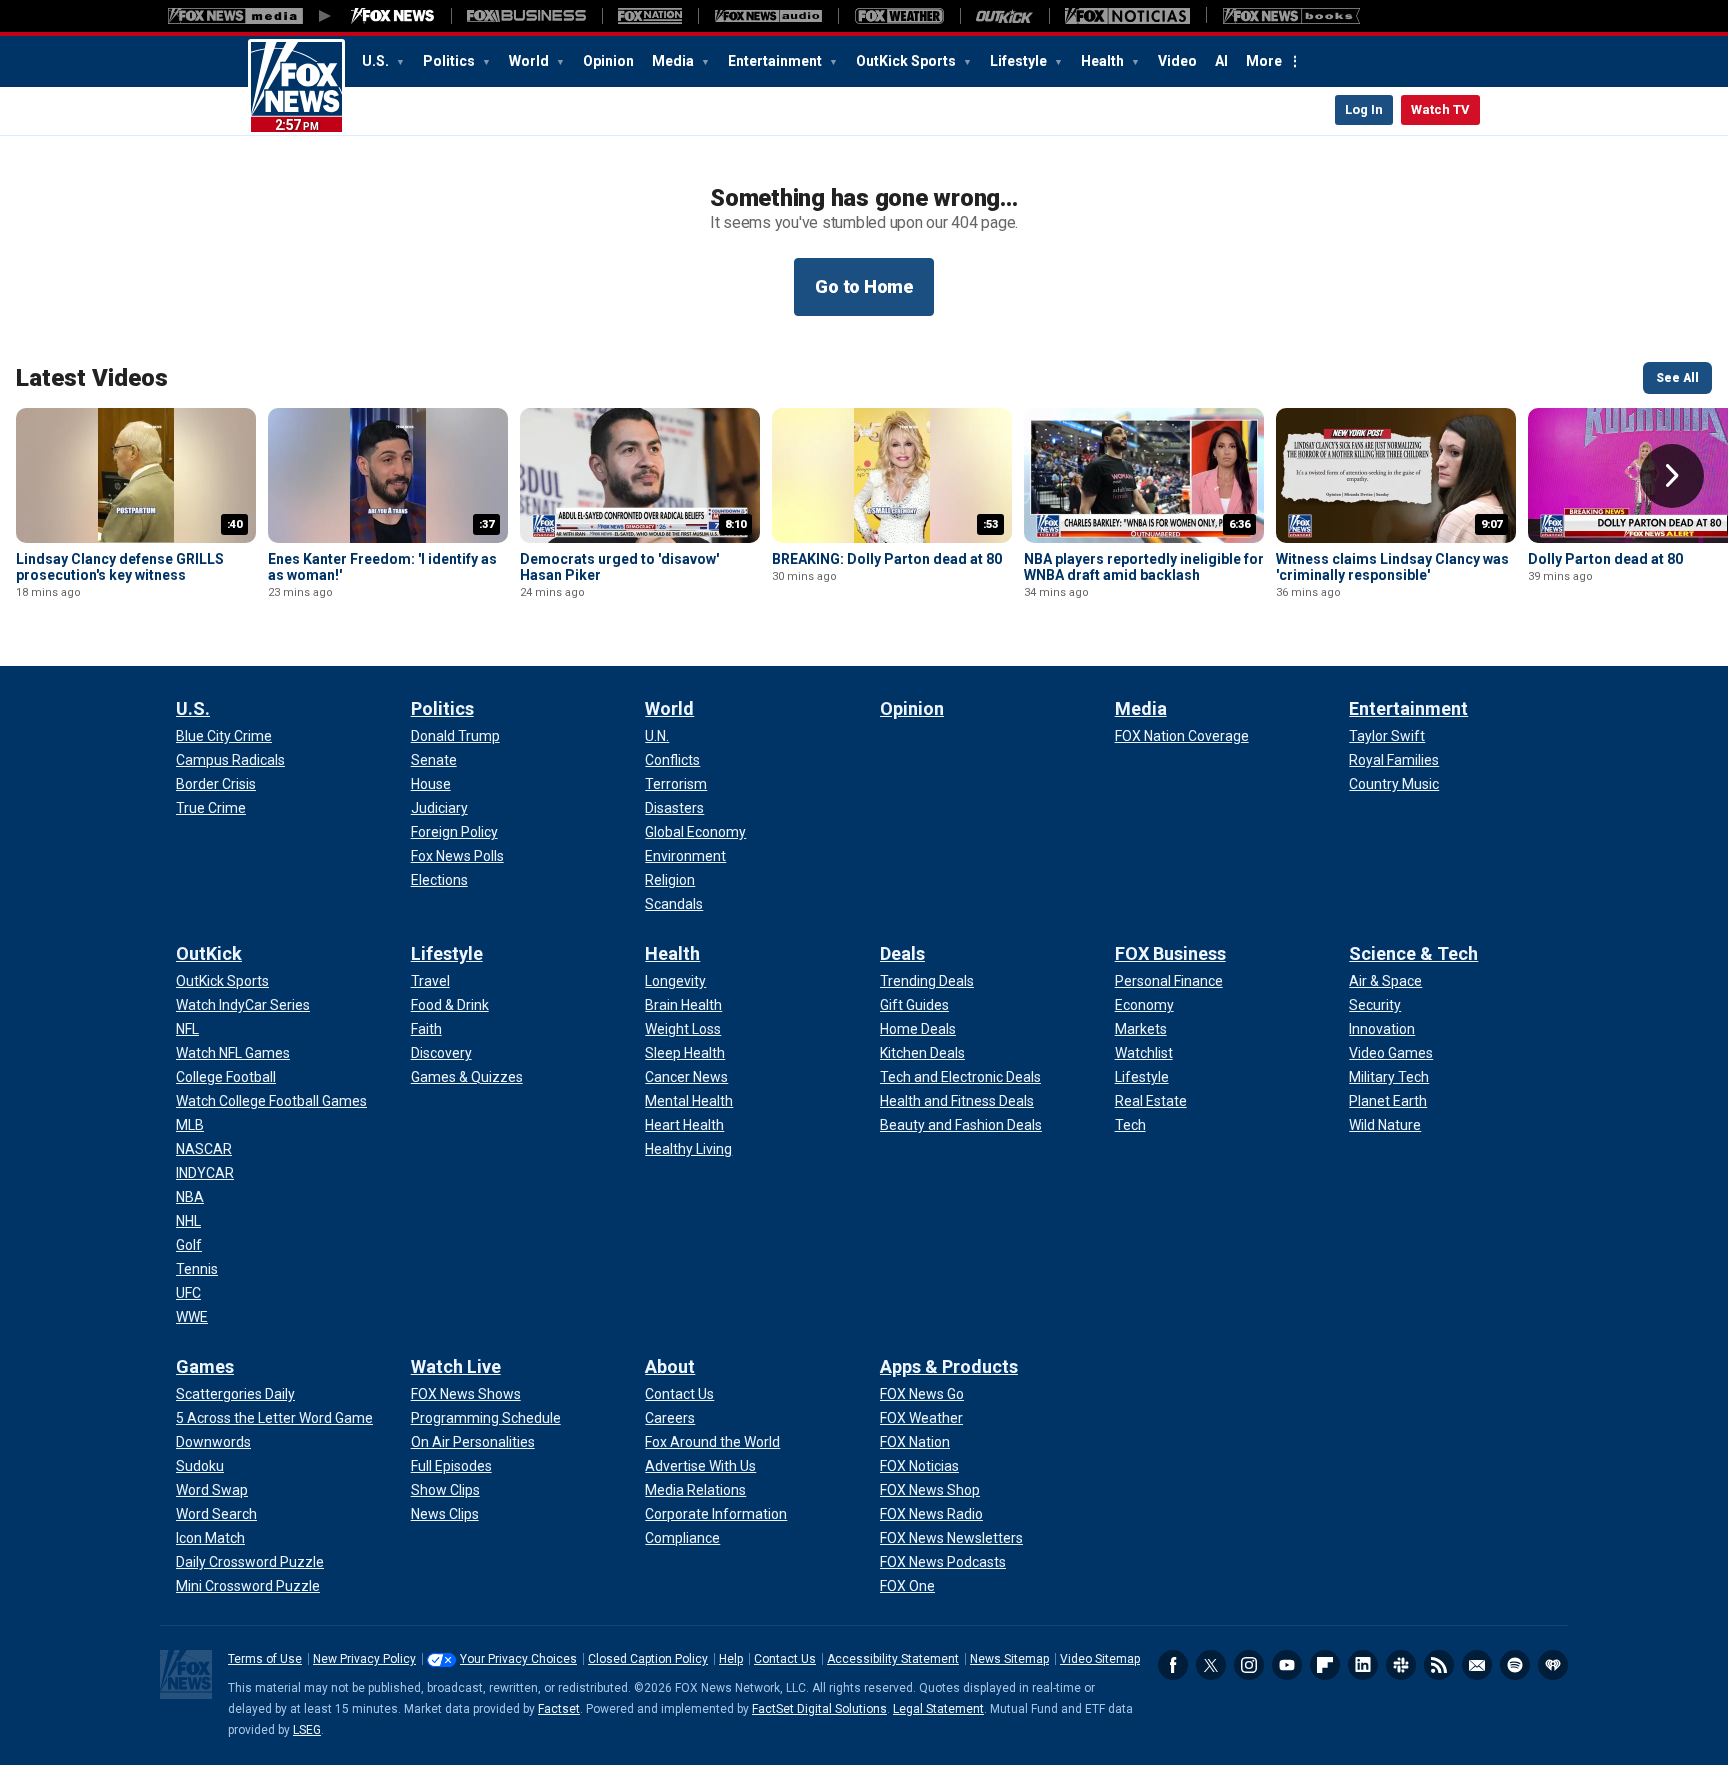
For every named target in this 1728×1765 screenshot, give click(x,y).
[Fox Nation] (650, 16)
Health (1104, 61)
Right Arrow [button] (1672, 476)
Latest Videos (92, 378)
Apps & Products (949, 1366)
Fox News (296, 87)
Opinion (608, 61)
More (1264, 61)
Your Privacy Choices (518, 1659)
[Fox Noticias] (1127, 16)
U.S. (377, 61)
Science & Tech (1413, 953)
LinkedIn (1363, 1665)
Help (731, 1659)
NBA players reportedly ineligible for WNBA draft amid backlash (1144, 567)
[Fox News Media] (393, 16)
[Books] (1291, 16)
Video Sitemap (1100, 1659)
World (530, 61)
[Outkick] (1004, 16)
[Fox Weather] (899, 16)
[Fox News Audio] (768, 16)
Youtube (1287, 1665)
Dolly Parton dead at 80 (1605, 559)
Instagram (1249, 1665)
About (670, 1366)
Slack (1401, 1665)
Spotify (1515, 1665)
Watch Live (456, 1366)
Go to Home (864, 286)
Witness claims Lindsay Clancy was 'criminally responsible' (1392, 567)
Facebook (1173, 1665)
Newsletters (1477, 1665)
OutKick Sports (907, 61)
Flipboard (1325, 1665)
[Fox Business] (526, 16)
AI (1221, 61)
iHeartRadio (1553, 1665)
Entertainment (776, 61)
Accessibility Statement (893, 1659)
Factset (559, 1709)
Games (205, 1366)
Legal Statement (938, 1709)
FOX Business (1170, 953)
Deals (902, 953)
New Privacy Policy (364, 1659)
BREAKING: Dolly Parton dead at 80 (887, 559)
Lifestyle (1020, 61)
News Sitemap (1009, 1659)
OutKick (209, 953)
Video (1177, 61)
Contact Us (785, 1659)
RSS (1439, 1665)
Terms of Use (265, 1659)
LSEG (307, 1730)
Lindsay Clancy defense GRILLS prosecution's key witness (120, 567)
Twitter (1211, 1665)
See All (1677, 378)
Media (674, 61)
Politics (450, 61)
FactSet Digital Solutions (819, 1709)
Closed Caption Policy (648, 1659)
